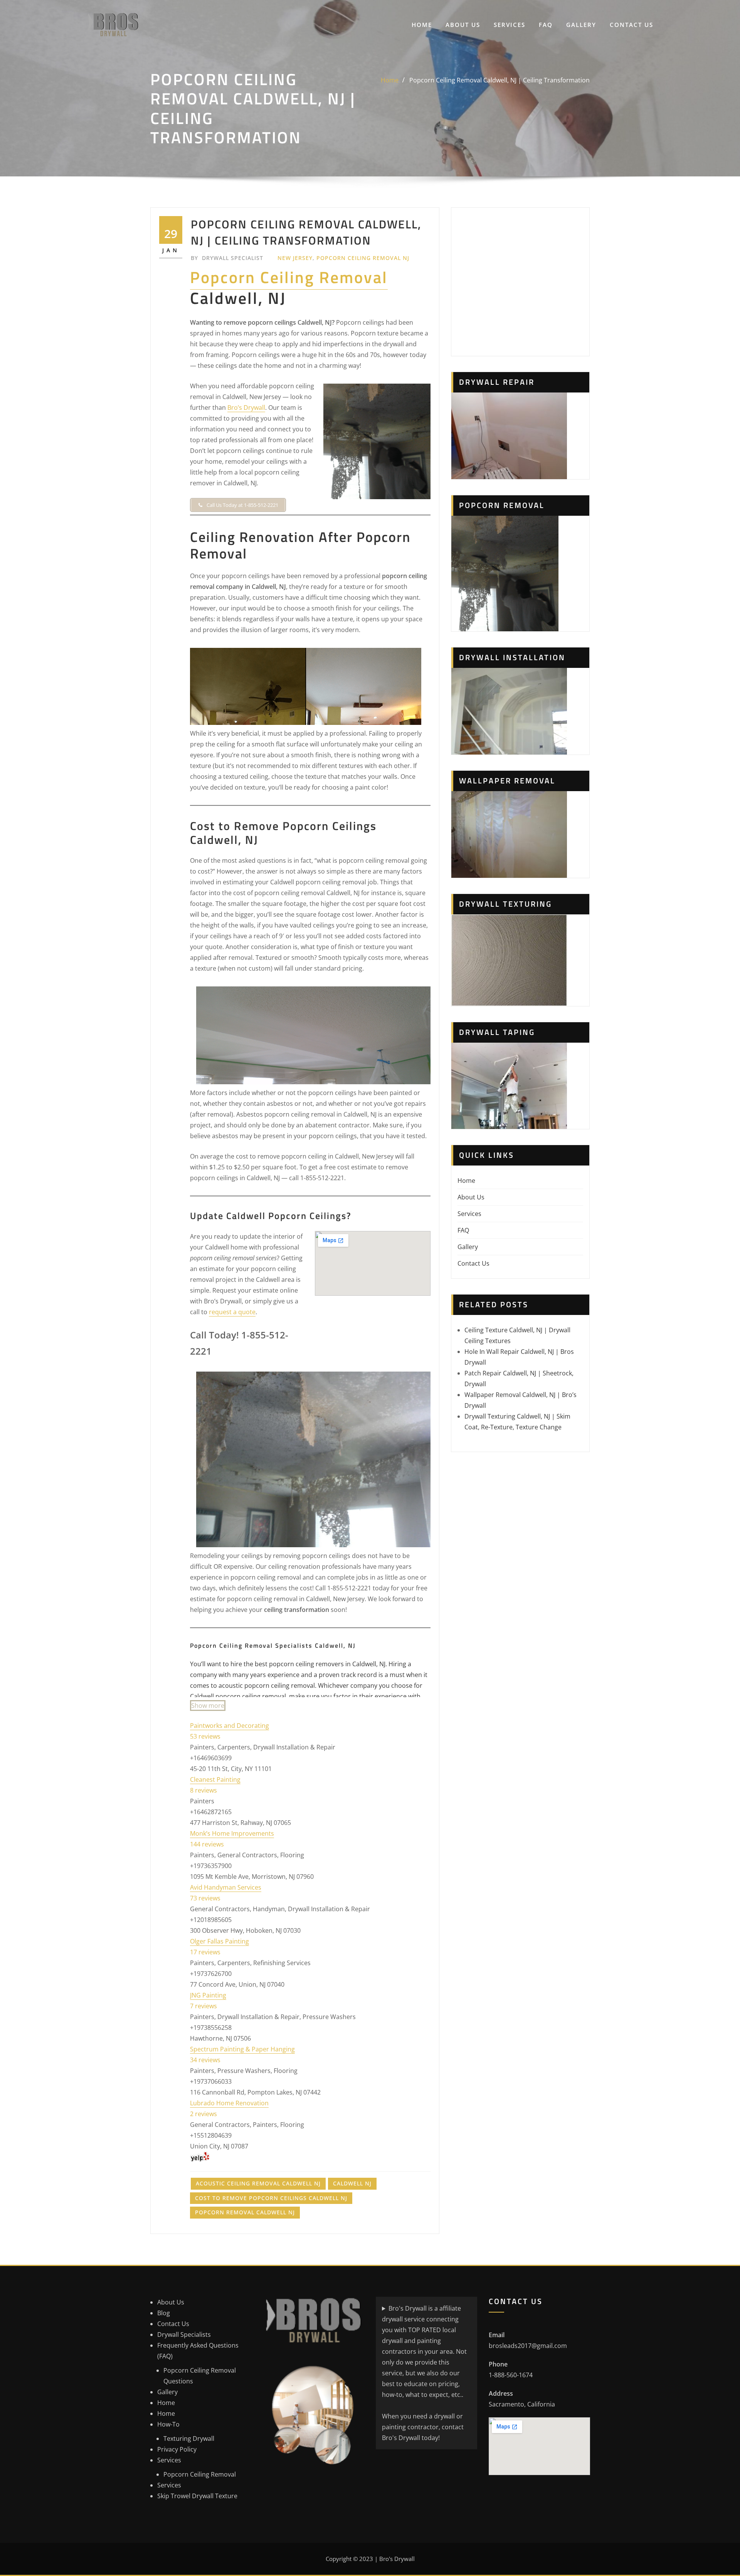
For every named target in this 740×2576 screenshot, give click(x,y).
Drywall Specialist (227, 258)
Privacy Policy (177, 2449)
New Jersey (295, 258)
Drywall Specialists (184, 2334)
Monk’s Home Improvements (232, 1833)
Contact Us (632, 25)
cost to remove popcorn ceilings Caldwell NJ (271, 2198)
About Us (463, 25)
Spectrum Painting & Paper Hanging (242, 2049)
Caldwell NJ (352, 2183)
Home (422, 25)
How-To (168, 2424)
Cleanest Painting (215, 1779)
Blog (164, 2313)
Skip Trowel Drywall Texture (197, 2496)
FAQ (546, 25)
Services (510, 25)
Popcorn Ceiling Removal (289, 277)
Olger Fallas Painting (219, 1941)
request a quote (232, 1312)
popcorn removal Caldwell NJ (245, 2212)
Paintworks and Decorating (230, 1726)
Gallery (581, 25)
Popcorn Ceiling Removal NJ (363, 258)
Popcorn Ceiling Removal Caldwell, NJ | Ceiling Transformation (499, 80)
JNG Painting (208, 1995)
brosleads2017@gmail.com (528, 2346)
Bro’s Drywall (246, 408)
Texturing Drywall (189, 2438)
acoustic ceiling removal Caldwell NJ (258, 2183)
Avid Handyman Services (226, 1887)
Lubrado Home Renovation (229, 2103)
